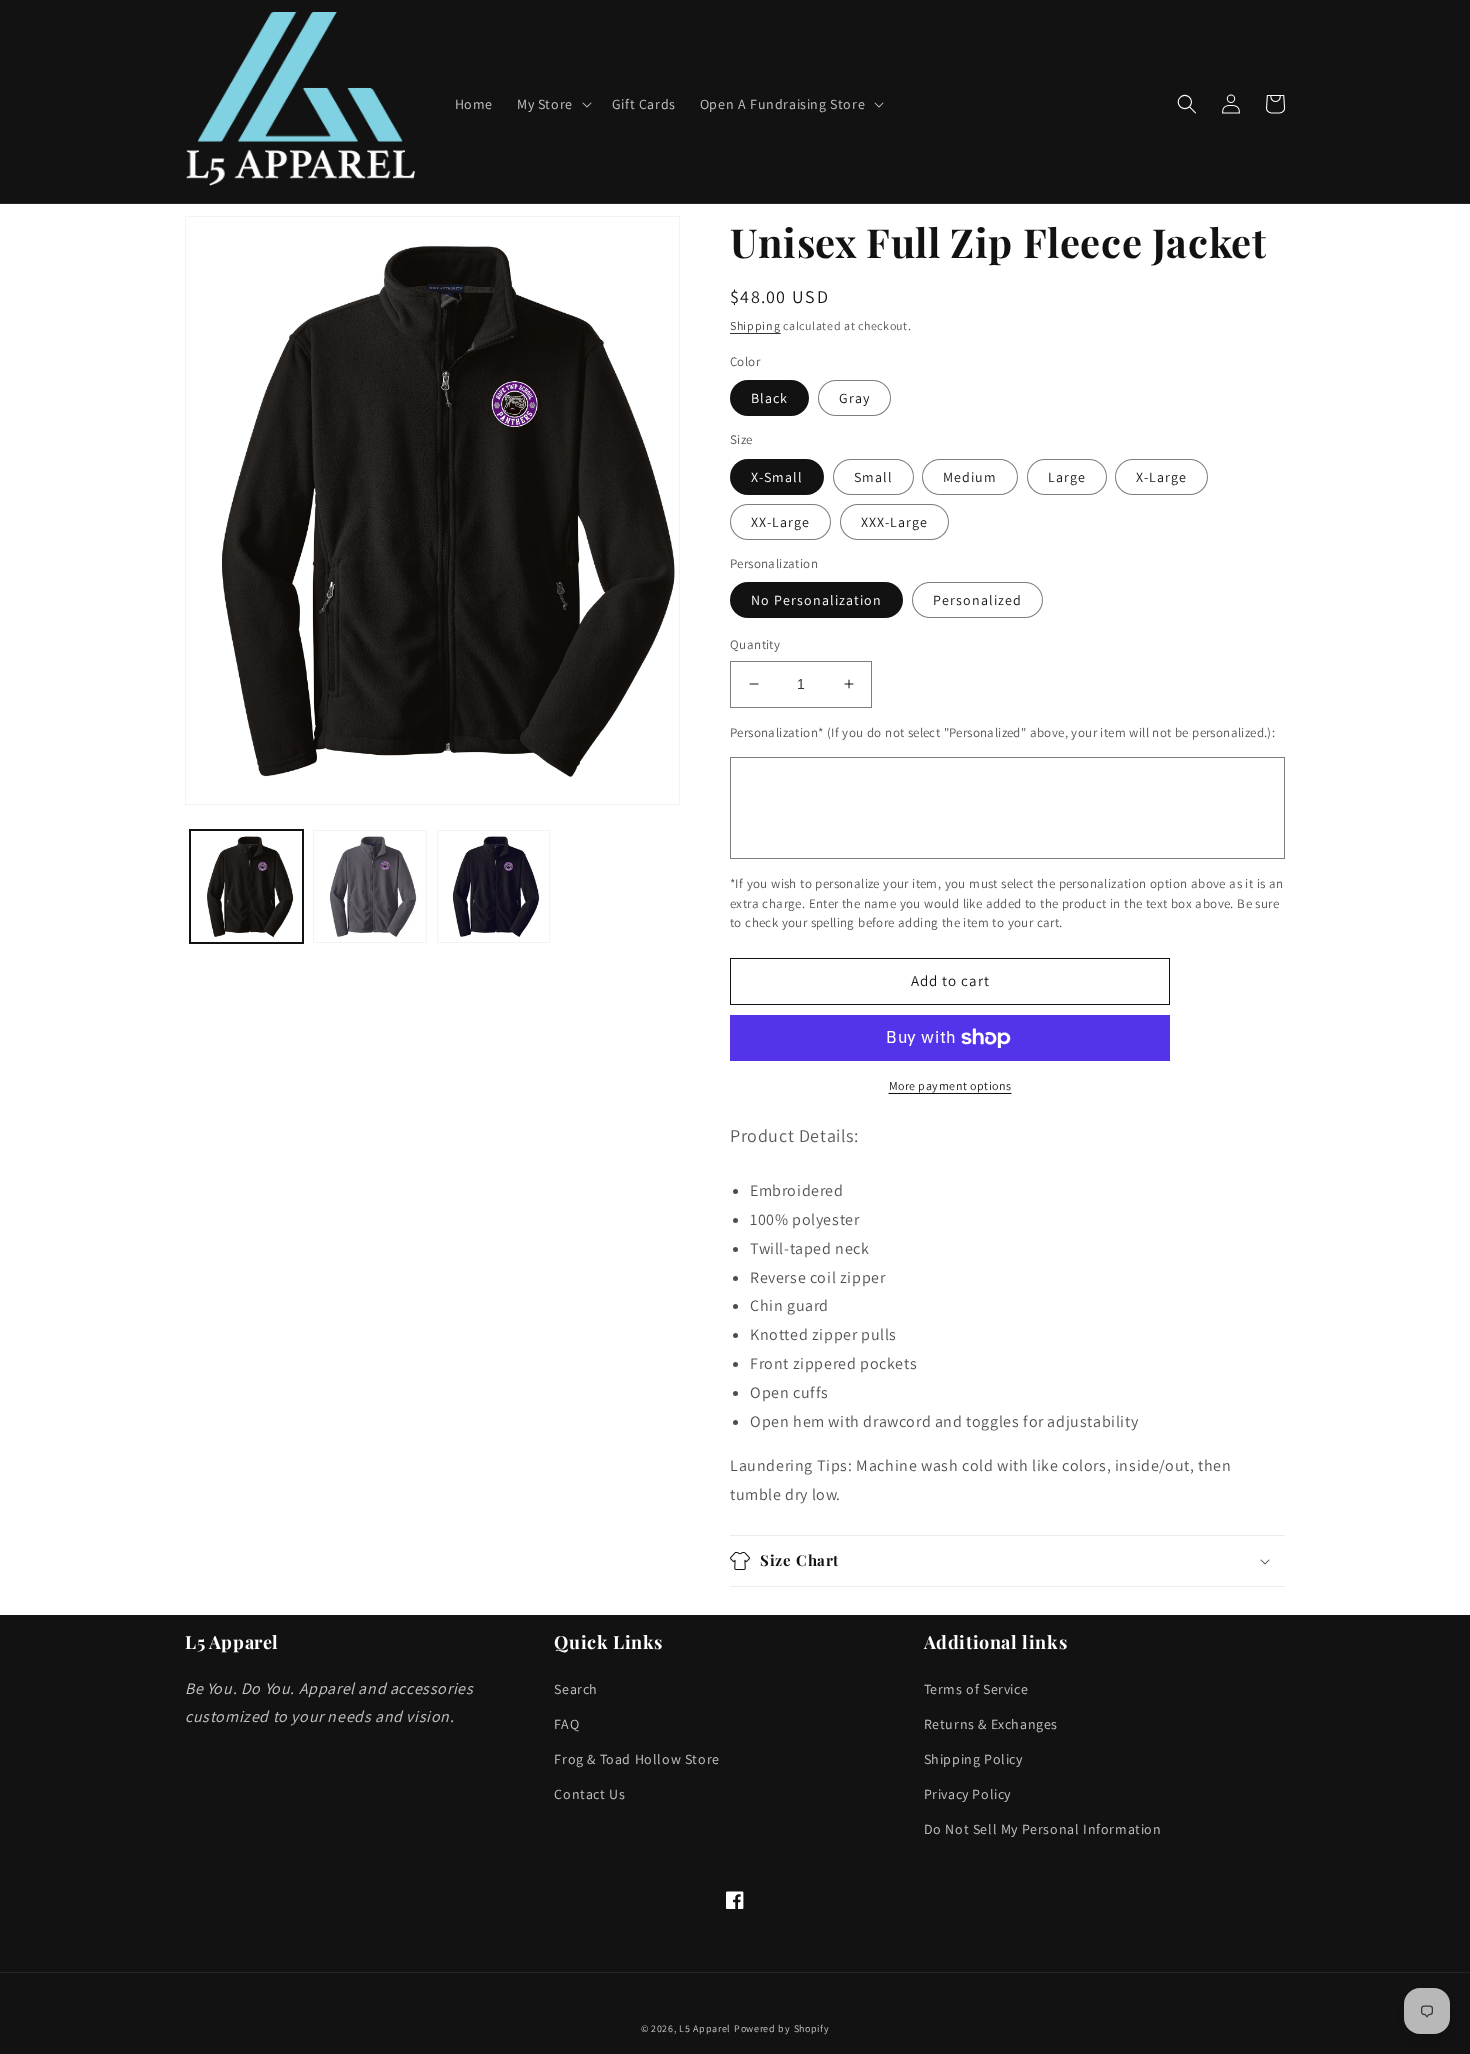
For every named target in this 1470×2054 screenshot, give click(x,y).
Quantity (755, 644)
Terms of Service (976, 1689)
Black (769, 398)
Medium (970, 477)
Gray (854, 398)
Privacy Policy (967, 1794)
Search (576, 1689)
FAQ (566, 1724)
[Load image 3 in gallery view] (493, 886)
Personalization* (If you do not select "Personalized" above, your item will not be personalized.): (1002, 732)
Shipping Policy (973, 1759)
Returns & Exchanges (991, 1724)
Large (1067, 477)
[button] (552, 104)
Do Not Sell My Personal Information (1043, 1829)
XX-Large (780, 522)
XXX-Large (894, 522)
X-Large (1161, 477)
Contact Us (589, 1794)
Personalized (977, 600)
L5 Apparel (705, 2028)
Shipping (755, 325)
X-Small (777, 477)
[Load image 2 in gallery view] (369, 886)
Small (873, 477)
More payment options (950, 1085)
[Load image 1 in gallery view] (246, 886)
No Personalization (816, 600)
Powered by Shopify (782, 2028)
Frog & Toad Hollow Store (636, 1759)
